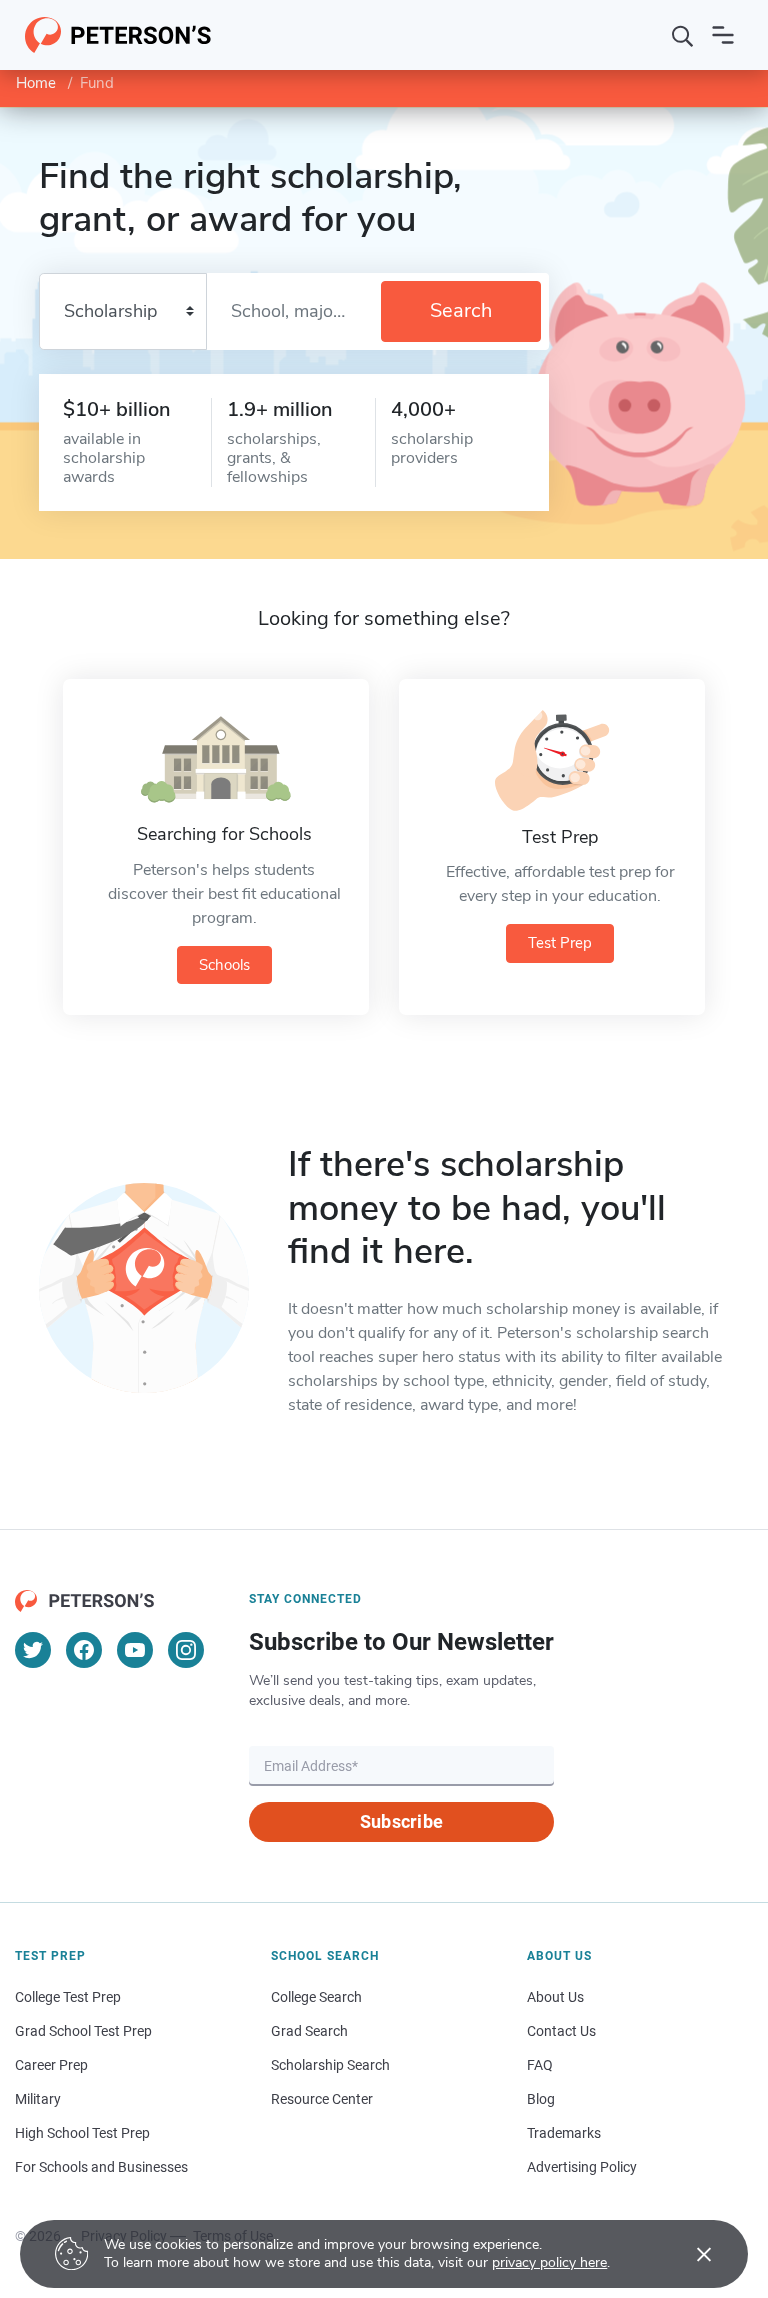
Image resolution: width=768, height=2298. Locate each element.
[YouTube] (135, 1650)
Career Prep (51, 2065)
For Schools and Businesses (101, 2167)
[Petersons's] (118, 35)
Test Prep (560, 943)
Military (38, 2099)
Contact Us (561, 2031)
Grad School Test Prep (83, 2031)
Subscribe (401, 1821)
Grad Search (309, 2031)
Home (36, 83)
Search (461, 310)
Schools (224, 965)
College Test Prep (68, 1997)
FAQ (540, 2065)
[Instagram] (186, 1650)
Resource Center (322, 2099)
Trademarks (564, 2133)
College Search (316, 1997)
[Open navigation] (723, 35)
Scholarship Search (330, 2065)
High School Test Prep (82, 2133)
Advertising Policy (582, 2167)
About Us (555, 1997)
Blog (541, 2099)
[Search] (683, 35)
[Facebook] (84, 1650)
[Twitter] (33, 1650)
